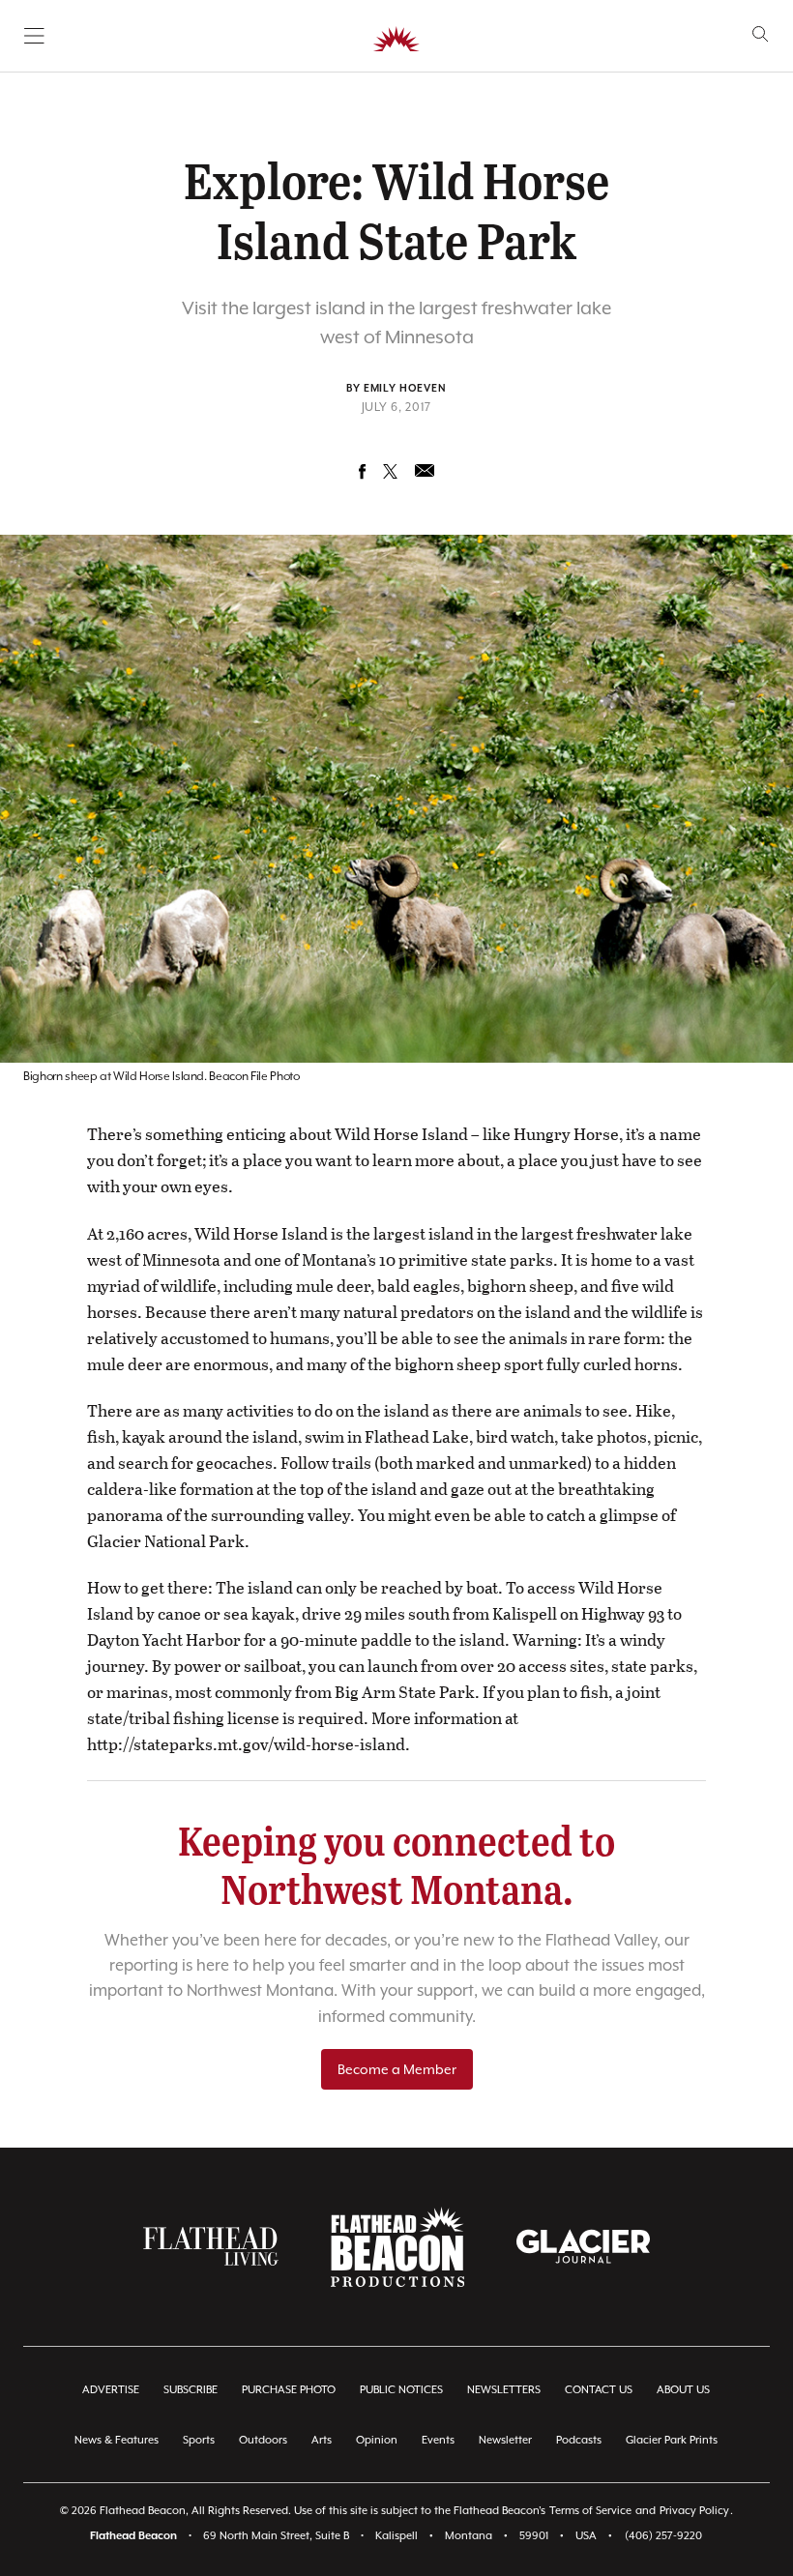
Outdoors (263, 2440)
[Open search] (761, 34)
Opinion (377, 2440)
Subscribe (191, 2390)
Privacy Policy (694, 2511)
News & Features (117, 2440)
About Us (683, 2390)
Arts (322, 2440)
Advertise (111, 2390)
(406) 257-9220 (663, 2536)
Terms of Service (590, 2511)
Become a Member (397, 2069)
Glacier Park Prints (672, 2440)
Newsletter (505, 2440)
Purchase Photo (289, 2390)
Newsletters (504, 2390)
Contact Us (599, 2390)
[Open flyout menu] (34, 36)
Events (438, 2440)
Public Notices (401, 2390)
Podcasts (579, 2440)
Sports (199, 2440)
